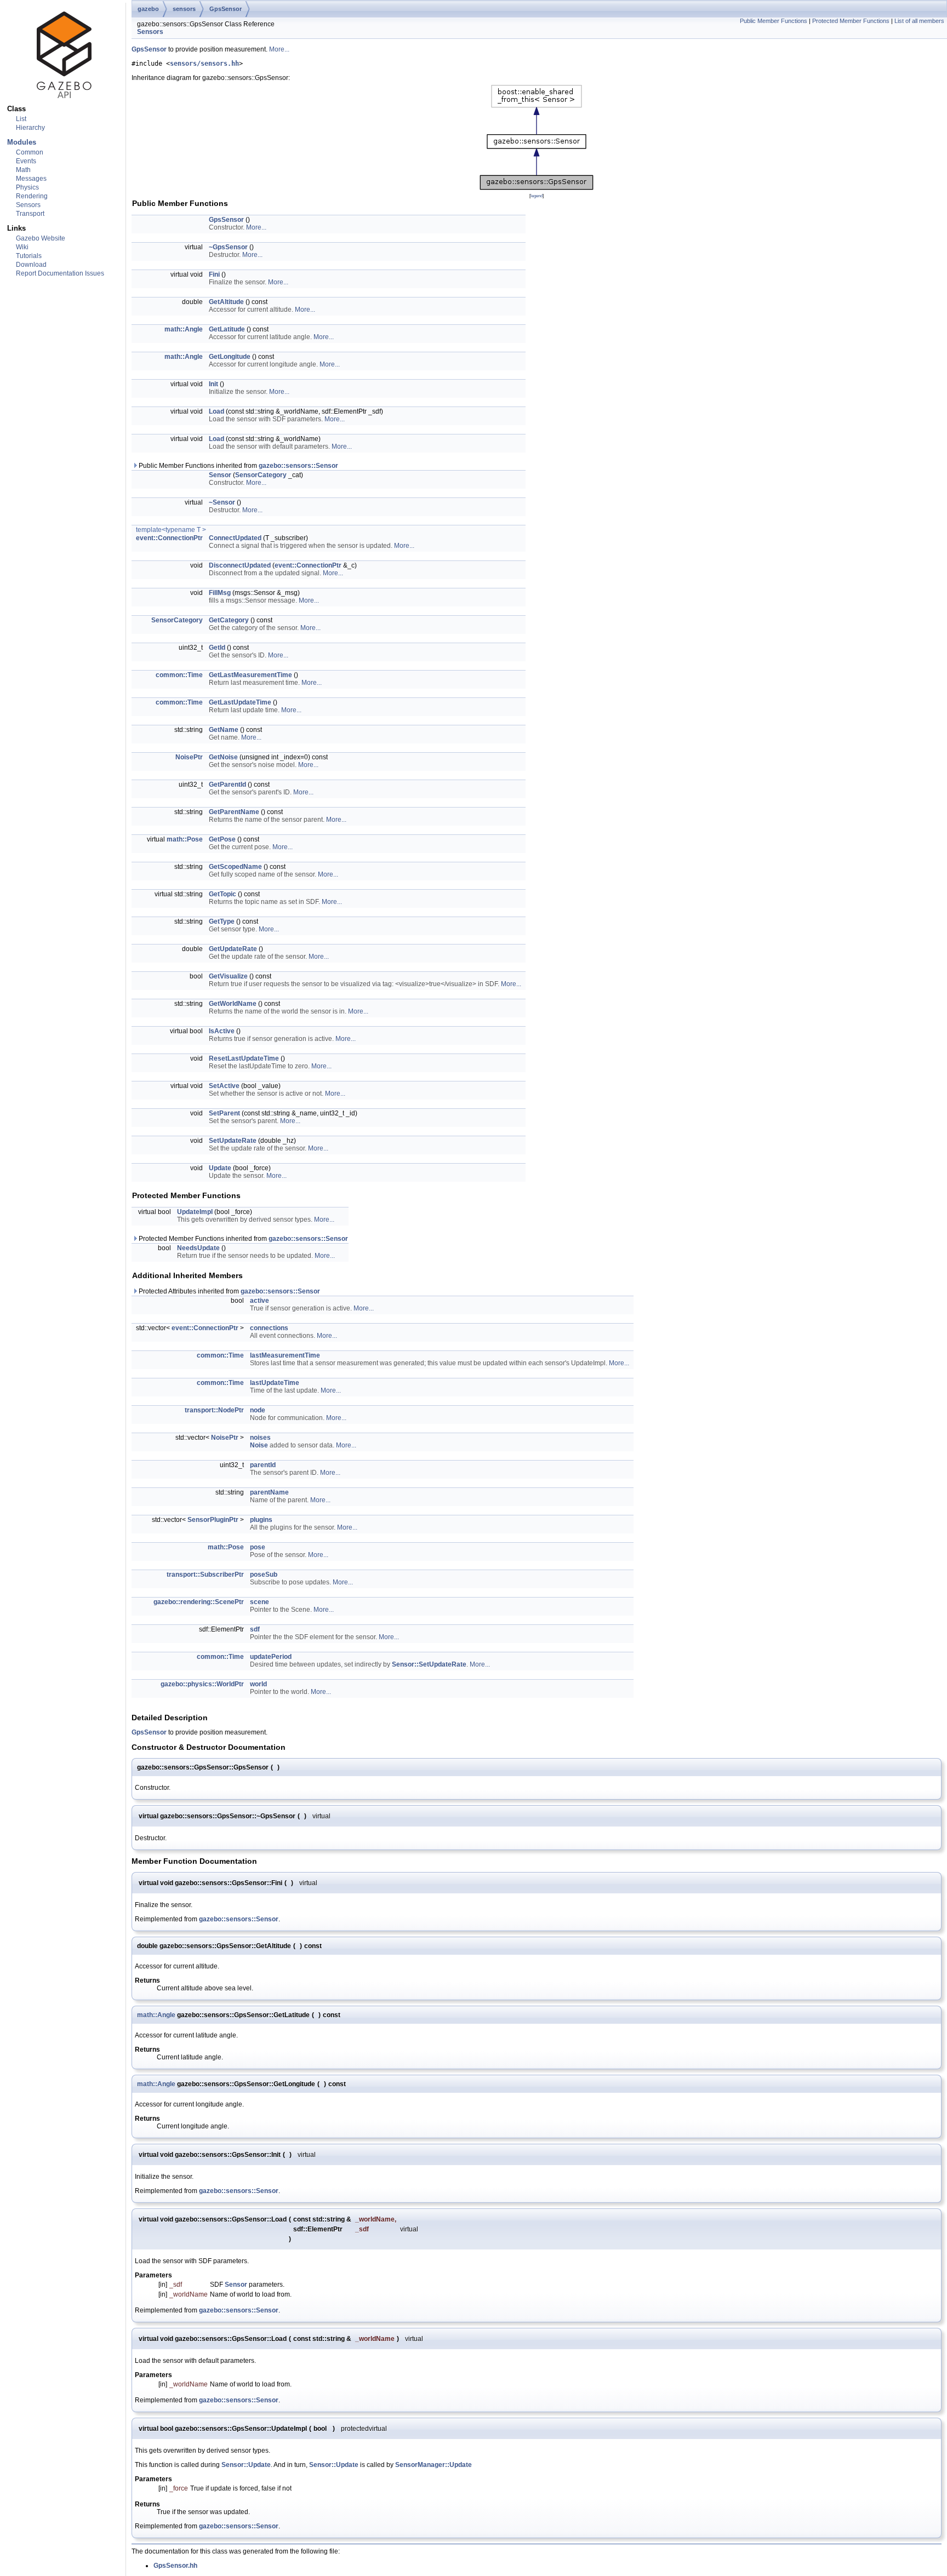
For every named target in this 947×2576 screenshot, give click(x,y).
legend (537, 196)
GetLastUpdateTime (240, 702)
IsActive (222, 1031)
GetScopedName (235, 867)
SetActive (224, 1086)
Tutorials (29, 256)
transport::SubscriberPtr (205, 1575)
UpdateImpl (195, 1212)
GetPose (222, 839)
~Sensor (222, 502)
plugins (261, 1520)
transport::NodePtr (214, 1410)
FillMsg (220, 593)
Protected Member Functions (851, 21)
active (259, 1301)
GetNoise (223, 757)
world (258, 1684)
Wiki (22, 247)
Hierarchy (30, 128)
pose (258, 1547)
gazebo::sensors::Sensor (298, 466)
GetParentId (227, 785)
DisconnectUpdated (240, 565)
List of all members (919, 21)
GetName (224, 730)
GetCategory (229, 620)
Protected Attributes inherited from (229, 1291)
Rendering (32, 196)
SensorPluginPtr (213, 1520)
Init (213, 384)
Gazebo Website (41, 238)
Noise (259, 1445)
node (258, 1410)
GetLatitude (227, 329)
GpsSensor (226, 9)
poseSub (264, 1575)
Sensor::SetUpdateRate (429, 1664)
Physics (27, 187)
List (21, 119)
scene (259, 1602)
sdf (255, 1629)
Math (23, 170)
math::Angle (184, 329)
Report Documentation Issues (60, 273)
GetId (217, 648)
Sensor (220, 475)
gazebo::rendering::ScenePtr (199, 1602)
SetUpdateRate (233, 1141)
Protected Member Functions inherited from (243, 1239)
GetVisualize (228, 976)
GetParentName (234, 812)
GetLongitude (230, 357)
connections (269, 1328)
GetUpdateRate (233, 949)
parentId (263, 1465)
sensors (184, 9)
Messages (31, 179)
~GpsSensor (228, 247)
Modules (22, 142)
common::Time (179, 675)
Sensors (28, 205)
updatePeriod (271, 1657)
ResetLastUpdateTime (244, 1058)
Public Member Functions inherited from (238, 466)
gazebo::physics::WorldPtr (202, 1684)
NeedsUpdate (198, 1248)
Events (26, 161)
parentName (269, 1492)
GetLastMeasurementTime (250, 675)
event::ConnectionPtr (169, 538)
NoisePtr (189, 757)
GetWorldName (233, 1004)
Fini (214, 274)
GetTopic (223, 894)
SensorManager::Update (433, 2465)
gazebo (148, 9)
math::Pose (185, 839)
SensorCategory (261, 475)
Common (30, 152)
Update (220, 1168)
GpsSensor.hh (175, 2566)
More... (279, 49)
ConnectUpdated (235, 538)
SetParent (224, 1113)
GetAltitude (226, 302)
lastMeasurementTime (285, 1355)
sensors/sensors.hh (204, 64)
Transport (30, 214)
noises (260, 1438)
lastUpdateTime (275, 1383)
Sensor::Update (246, 2465)
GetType (222, 921)
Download (31, 265)
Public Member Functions (774, 21)
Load (216, 411)
